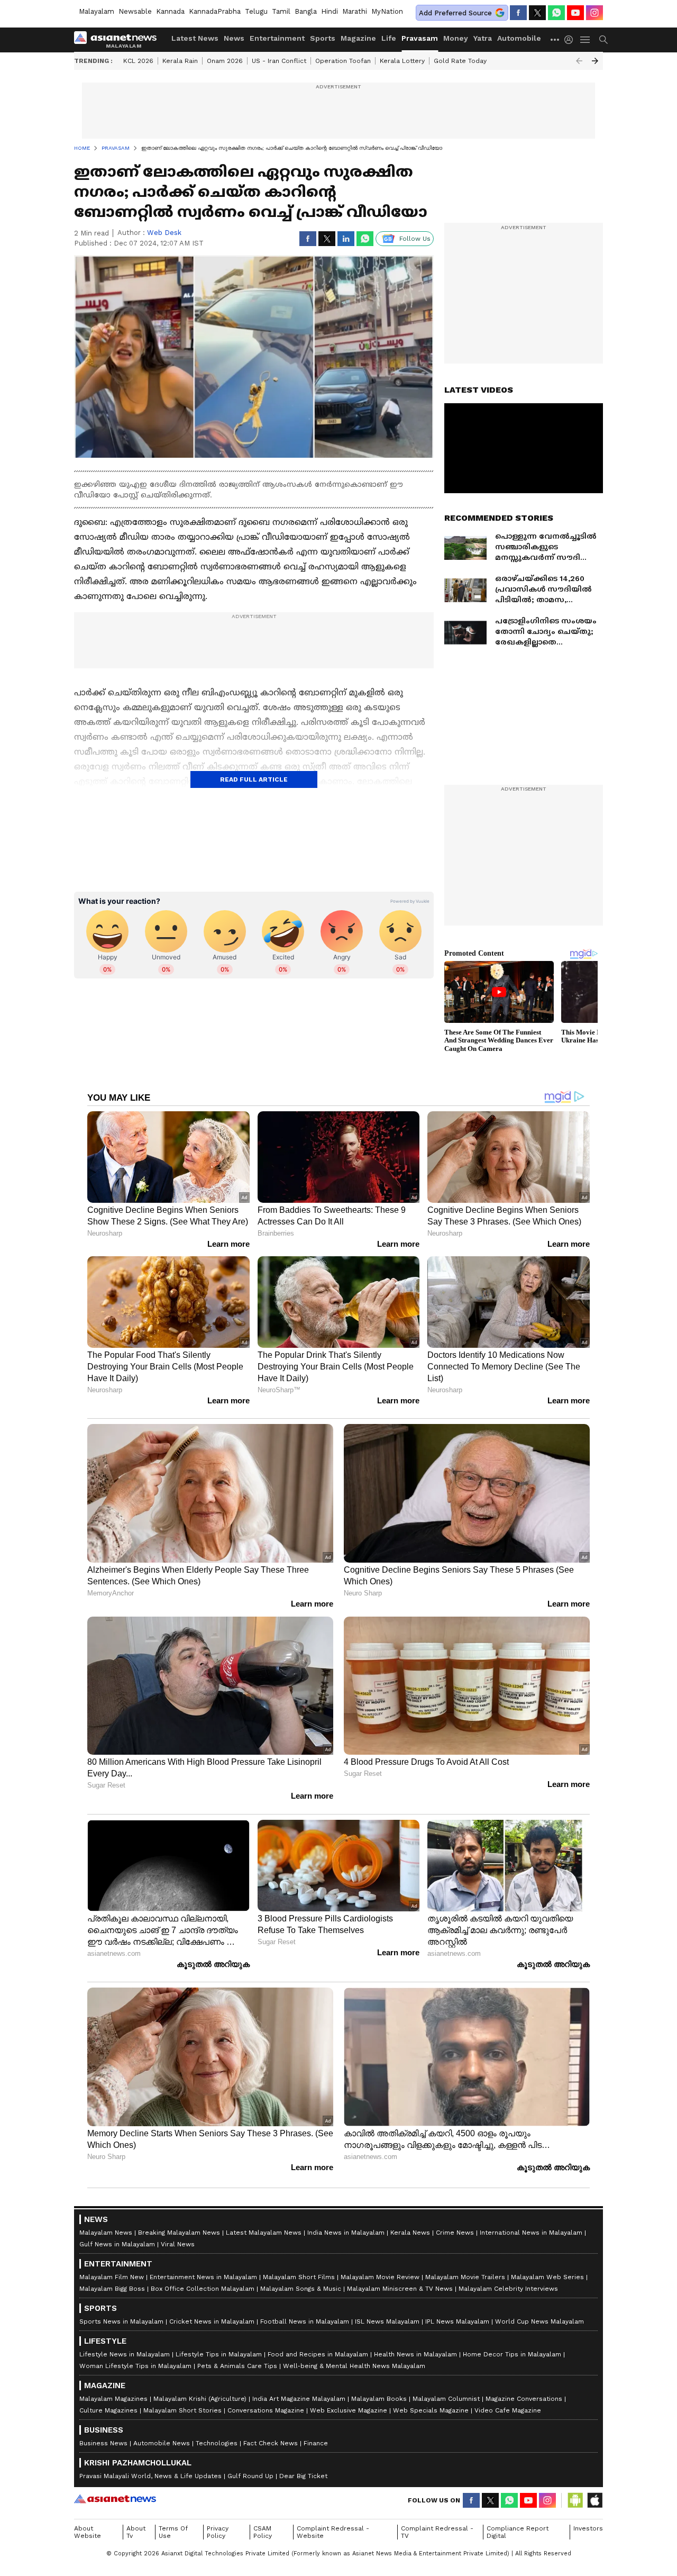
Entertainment (277, 38)
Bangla (306, 11)
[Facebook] (518, 13)
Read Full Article (254, 779)
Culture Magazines (108, 2410)
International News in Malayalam (531, 2233)
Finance (316, 2443)
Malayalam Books (379, 2399)
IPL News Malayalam (457, 2321)
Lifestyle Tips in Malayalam (219, 2354)
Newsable (135, 11)
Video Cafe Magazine (508, 2410)
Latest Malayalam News (264, 2233)
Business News (103, 2443)
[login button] (571, 40)
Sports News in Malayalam (121, 2321)
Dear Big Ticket (303, 2476)
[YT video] (575, 13)
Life (389, 38)
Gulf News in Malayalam (117, 2244)
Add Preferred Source (455, 13)
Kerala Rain (180, 61)
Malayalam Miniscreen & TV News (400, 2289)
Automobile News (162, 2443)
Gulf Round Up (250, 2476)
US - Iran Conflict (279, 61)
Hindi (330, 11)
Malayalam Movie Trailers (465, 2277)
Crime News (455, 2233)
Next (595, 61)
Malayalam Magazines (113, 2399)
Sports (323, 38)
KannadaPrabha (215, 11)
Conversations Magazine (266, 2410)
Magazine (358, 38)
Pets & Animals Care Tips (237, 2366)
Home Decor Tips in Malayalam (512, 2354)
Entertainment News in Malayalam (203, 2277)
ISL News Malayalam (387, 2321)
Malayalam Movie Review (380, 2277)
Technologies (217, 2443)
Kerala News (410, 2233)
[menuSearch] (603, 40)
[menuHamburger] (585, 40)
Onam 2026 (225, 61)
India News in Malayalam (346, 2233)
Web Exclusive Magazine (349, 2410)
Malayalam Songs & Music (301, 2289)
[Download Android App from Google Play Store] (575, 2500)
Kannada (170, 11)
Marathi (355, 11)
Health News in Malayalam (415, 2354)
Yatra (483, 38)
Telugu (256, 11)
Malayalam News (106, 2233)
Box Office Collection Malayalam (203, 2289)
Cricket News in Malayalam (212, 2321)
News (234, 38)
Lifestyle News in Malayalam (125, 2354)
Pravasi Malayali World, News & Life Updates (150, 2476)
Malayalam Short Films (299, 2277)
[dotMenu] (555, 39)
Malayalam (97, 11)
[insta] (594, 13)
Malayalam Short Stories (182, 2410)
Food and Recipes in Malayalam (318, 2354)
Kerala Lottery (402, 61)
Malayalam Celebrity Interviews (508, 2289)
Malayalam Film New (112, 2277)
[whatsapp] (556, 13)
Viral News (178, 2244)
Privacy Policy (218, 2532)
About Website (88, 2532)
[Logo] (119, 40)
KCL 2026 (138, 61)
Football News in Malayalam (305, 2321)
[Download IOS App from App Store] (594, 2500)
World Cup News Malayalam (539, 2321)
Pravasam (420, 38)
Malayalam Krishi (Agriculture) (200, 2399)
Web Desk (164, 233)
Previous (579, 61)
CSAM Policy (263, 2532)
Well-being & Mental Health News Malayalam (354, 2366)
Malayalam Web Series (547, 2277)
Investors (588, 2528)
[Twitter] (537, 13)
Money (456, 38)
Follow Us (415, 239)
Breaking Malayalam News (179, 2233)
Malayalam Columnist (446, 2399)
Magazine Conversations (524, 2399)
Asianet (115, 2499)
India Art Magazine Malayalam (299, 2399)
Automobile (519, 38)
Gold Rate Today (460, 61)
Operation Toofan (343, 61)
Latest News (195, 38)
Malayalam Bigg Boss (112, 2289)
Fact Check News (271, 2443)
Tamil (281, 11)
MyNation (387, 11)
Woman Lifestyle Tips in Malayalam (135, 2366)
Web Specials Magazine (431, 2410)
